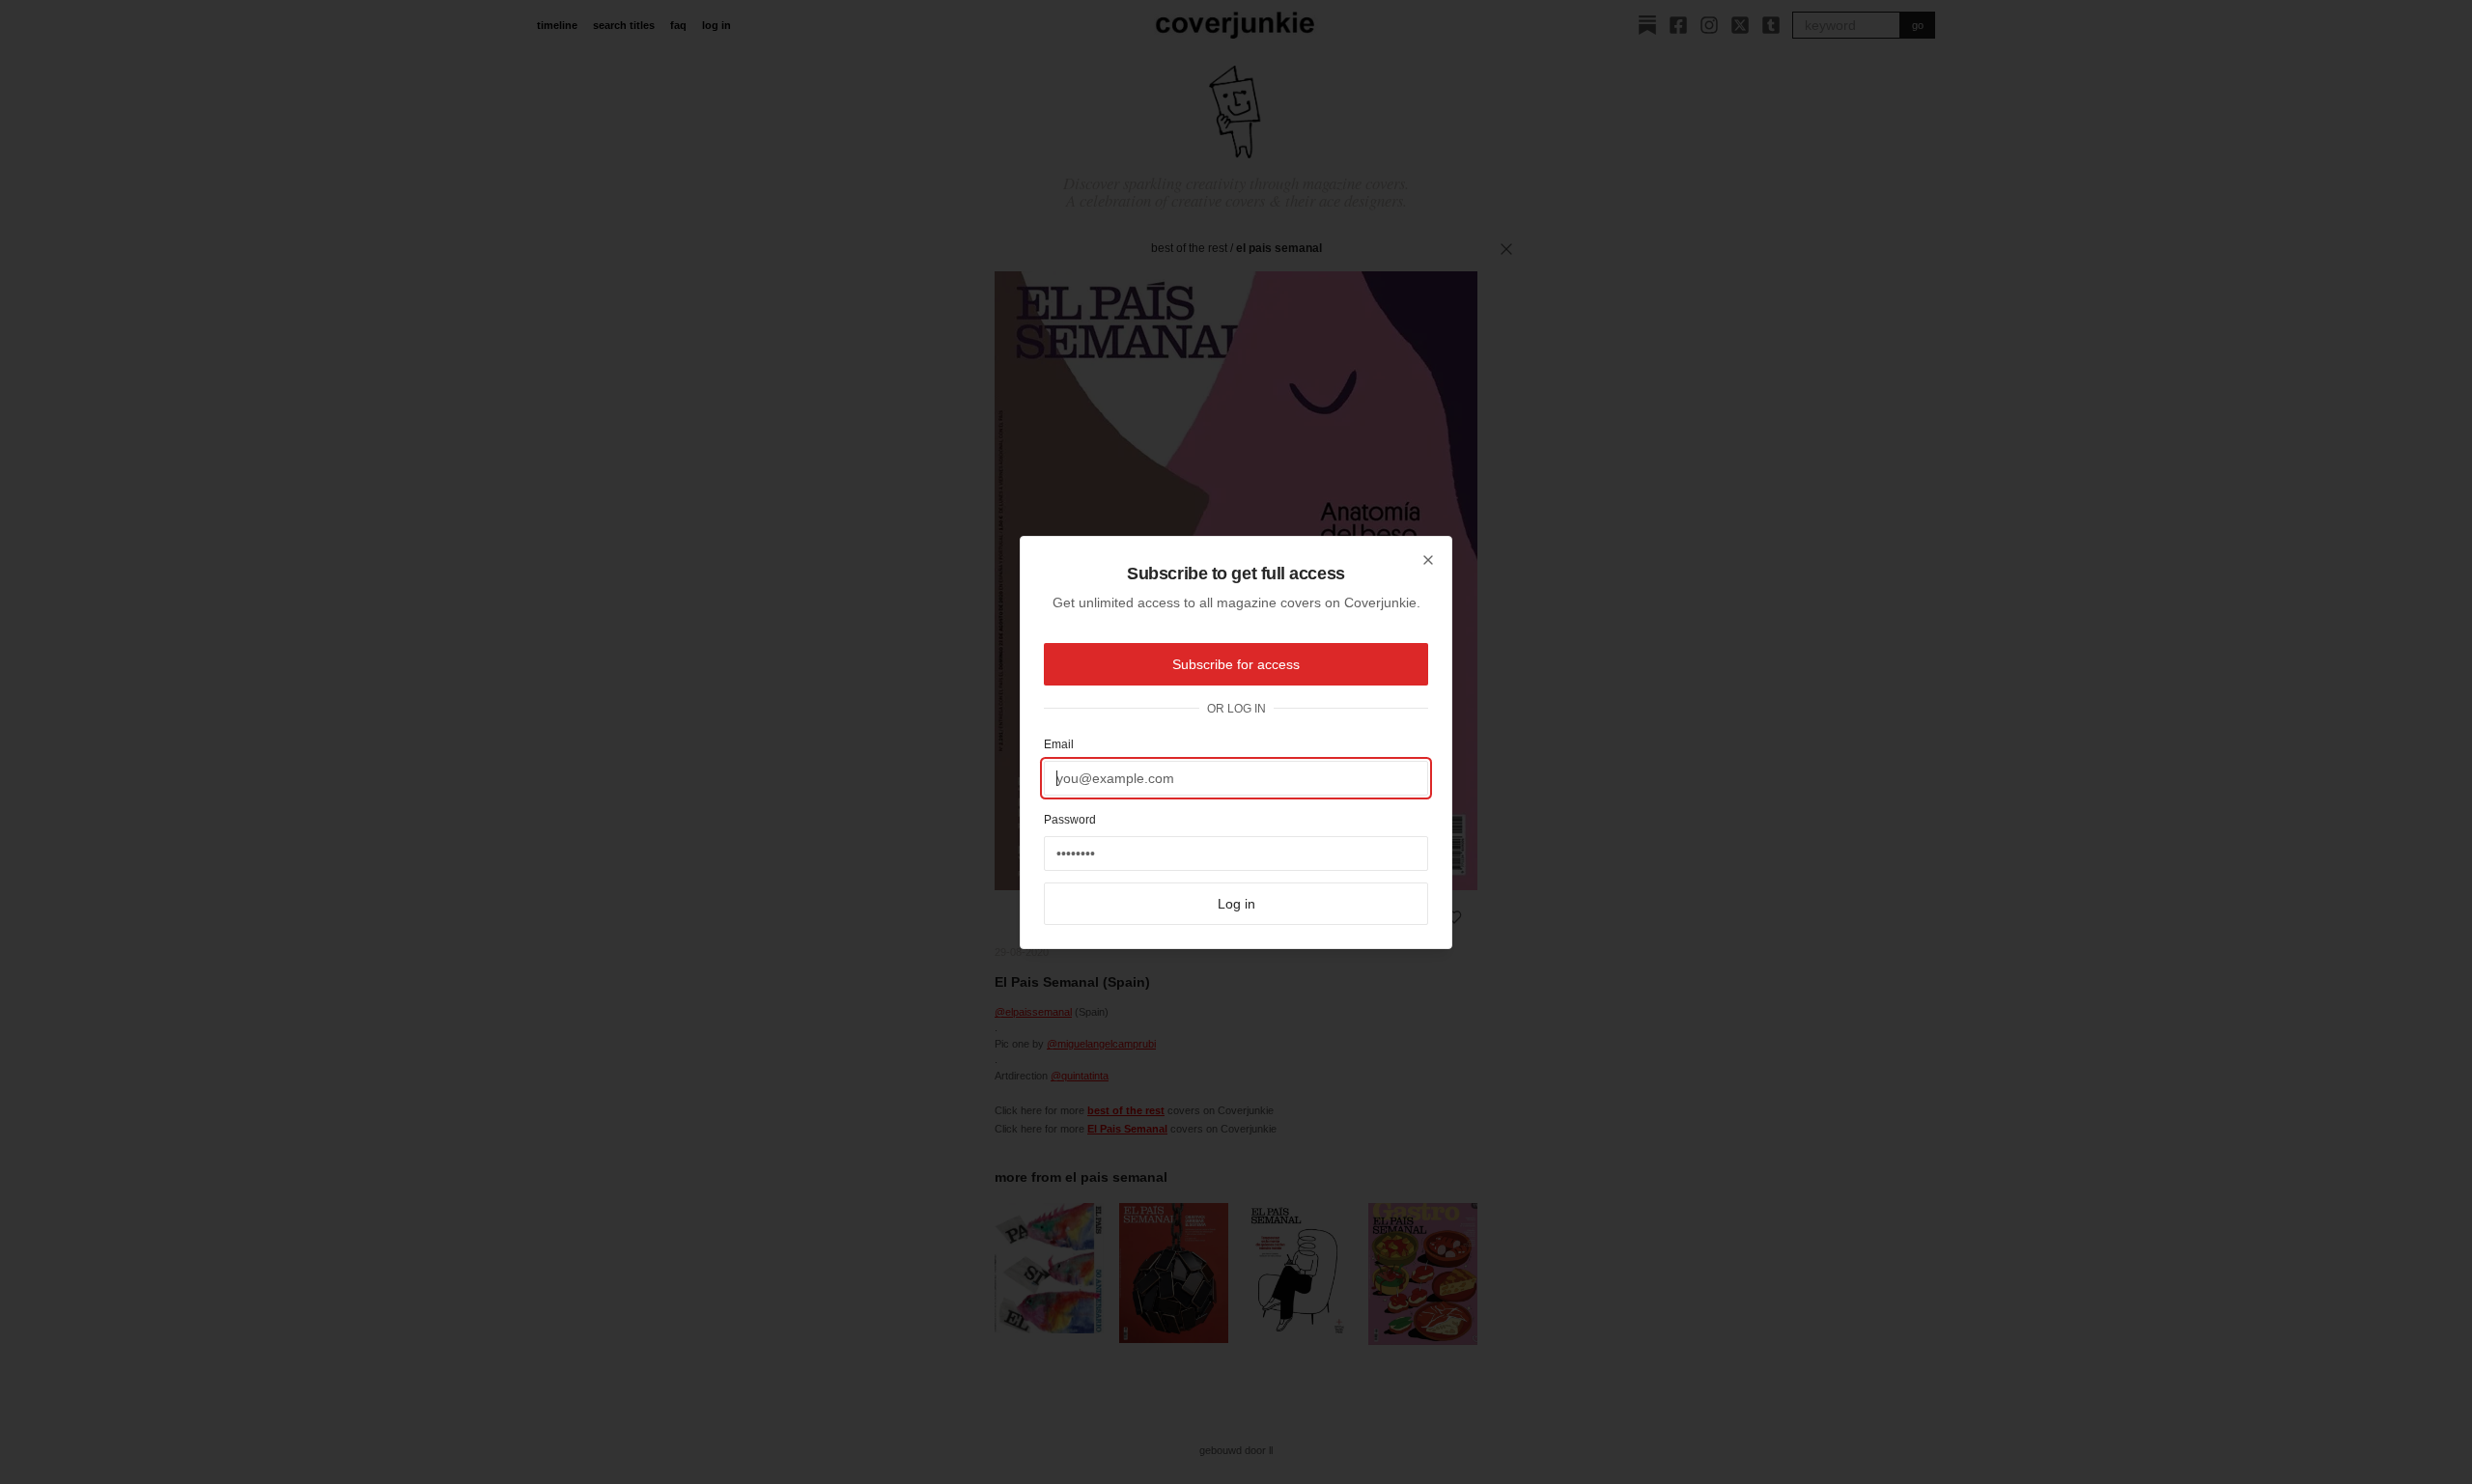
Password (1070, 820)
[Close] (1428, 560)
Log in (1236, 904)
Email (1059, 744)
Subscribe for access (1236, 664)
